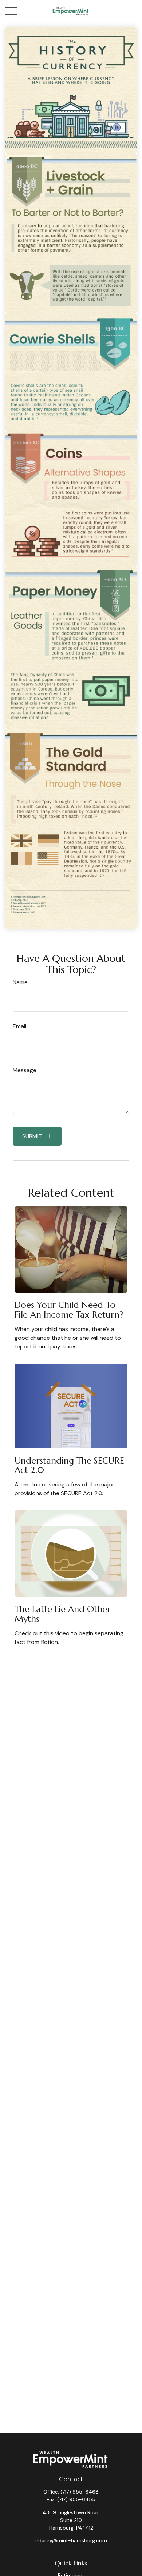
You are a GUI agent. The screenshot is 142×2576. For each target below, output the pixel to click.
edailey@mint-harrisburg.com (71, 2540)
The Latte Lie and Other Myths (63, 1614)
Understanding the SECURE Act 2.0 (69, 1465)
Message (25, 1070)
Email (19, 1026)
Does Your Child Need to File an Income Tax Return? (69, 1310)
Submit (32, 1136)
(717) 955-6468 (80, 2492)
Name (20, 982)
